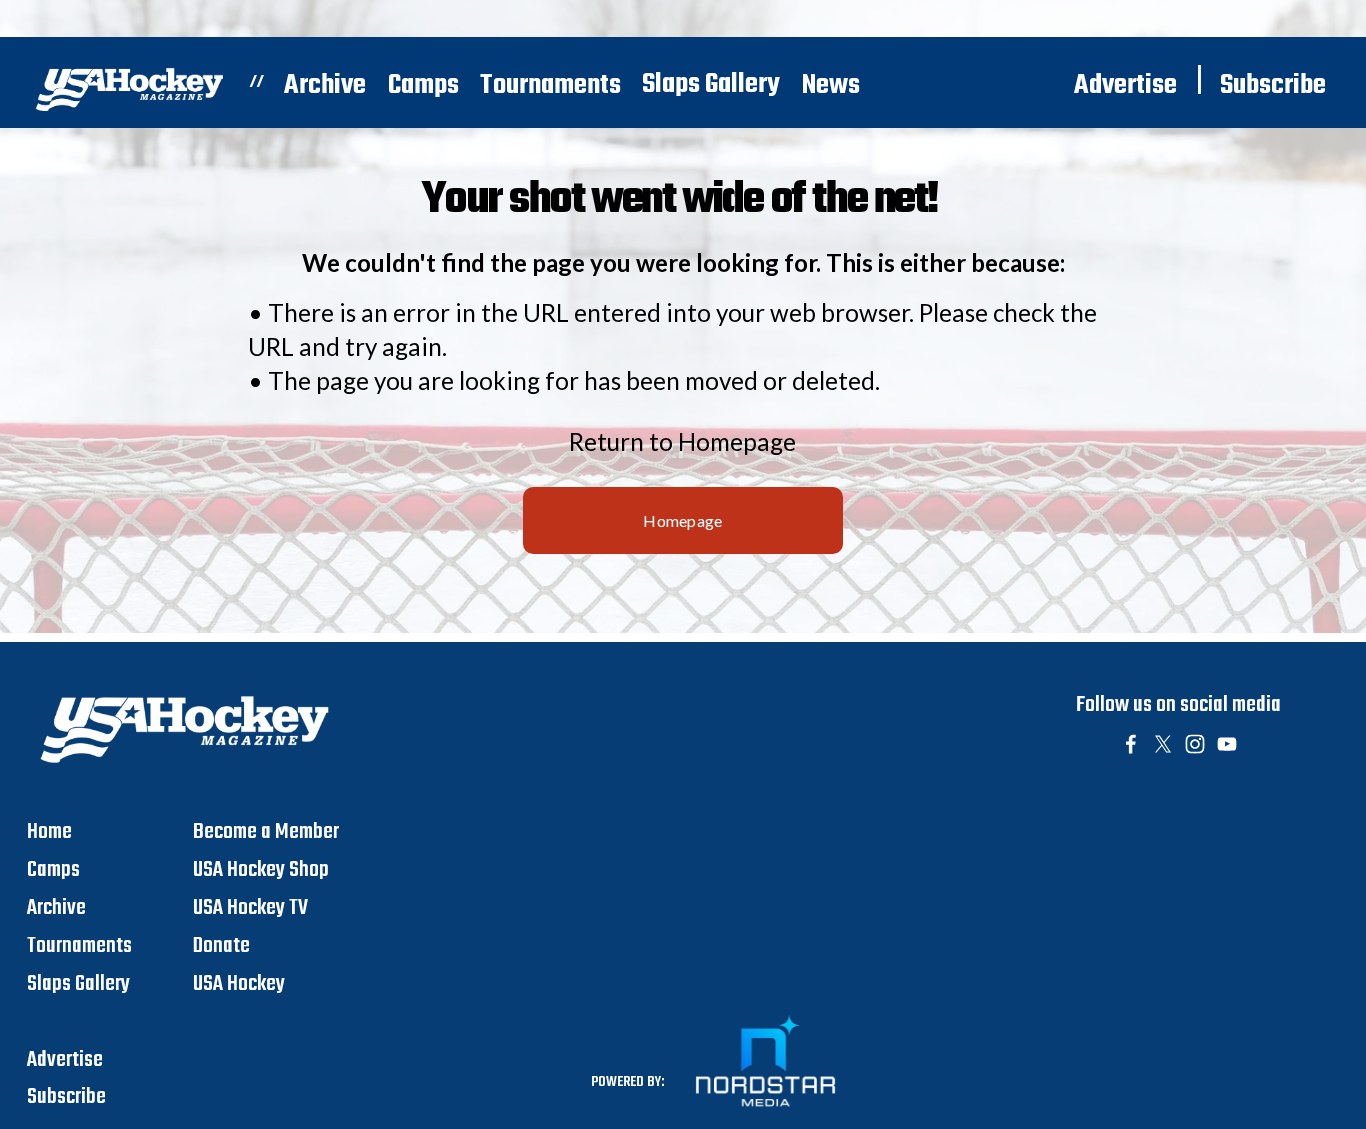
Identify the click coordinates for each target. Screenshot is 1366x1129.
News (831, 85)
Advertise (1125, 85)
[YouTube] (1227, 744)
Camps (423, 85)
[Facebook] (1131, 744)
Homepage (683, 520)
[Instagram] (1195, 744)
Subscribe (1273, 85)
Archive (325, 85)
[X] (1163, 744)
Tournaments (550, 85)
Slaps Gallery (711, 84)
